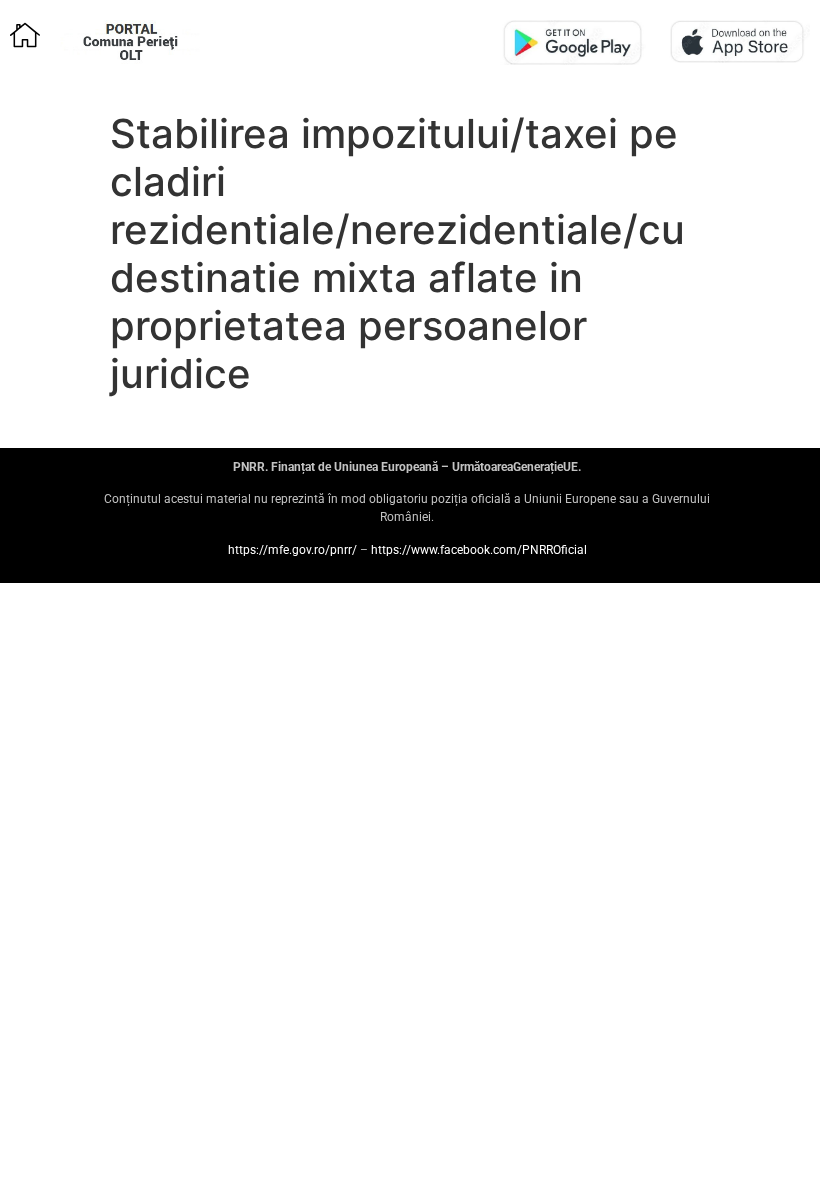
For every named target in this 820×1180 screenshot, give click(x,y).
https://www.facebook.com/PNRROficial (479, 550)
